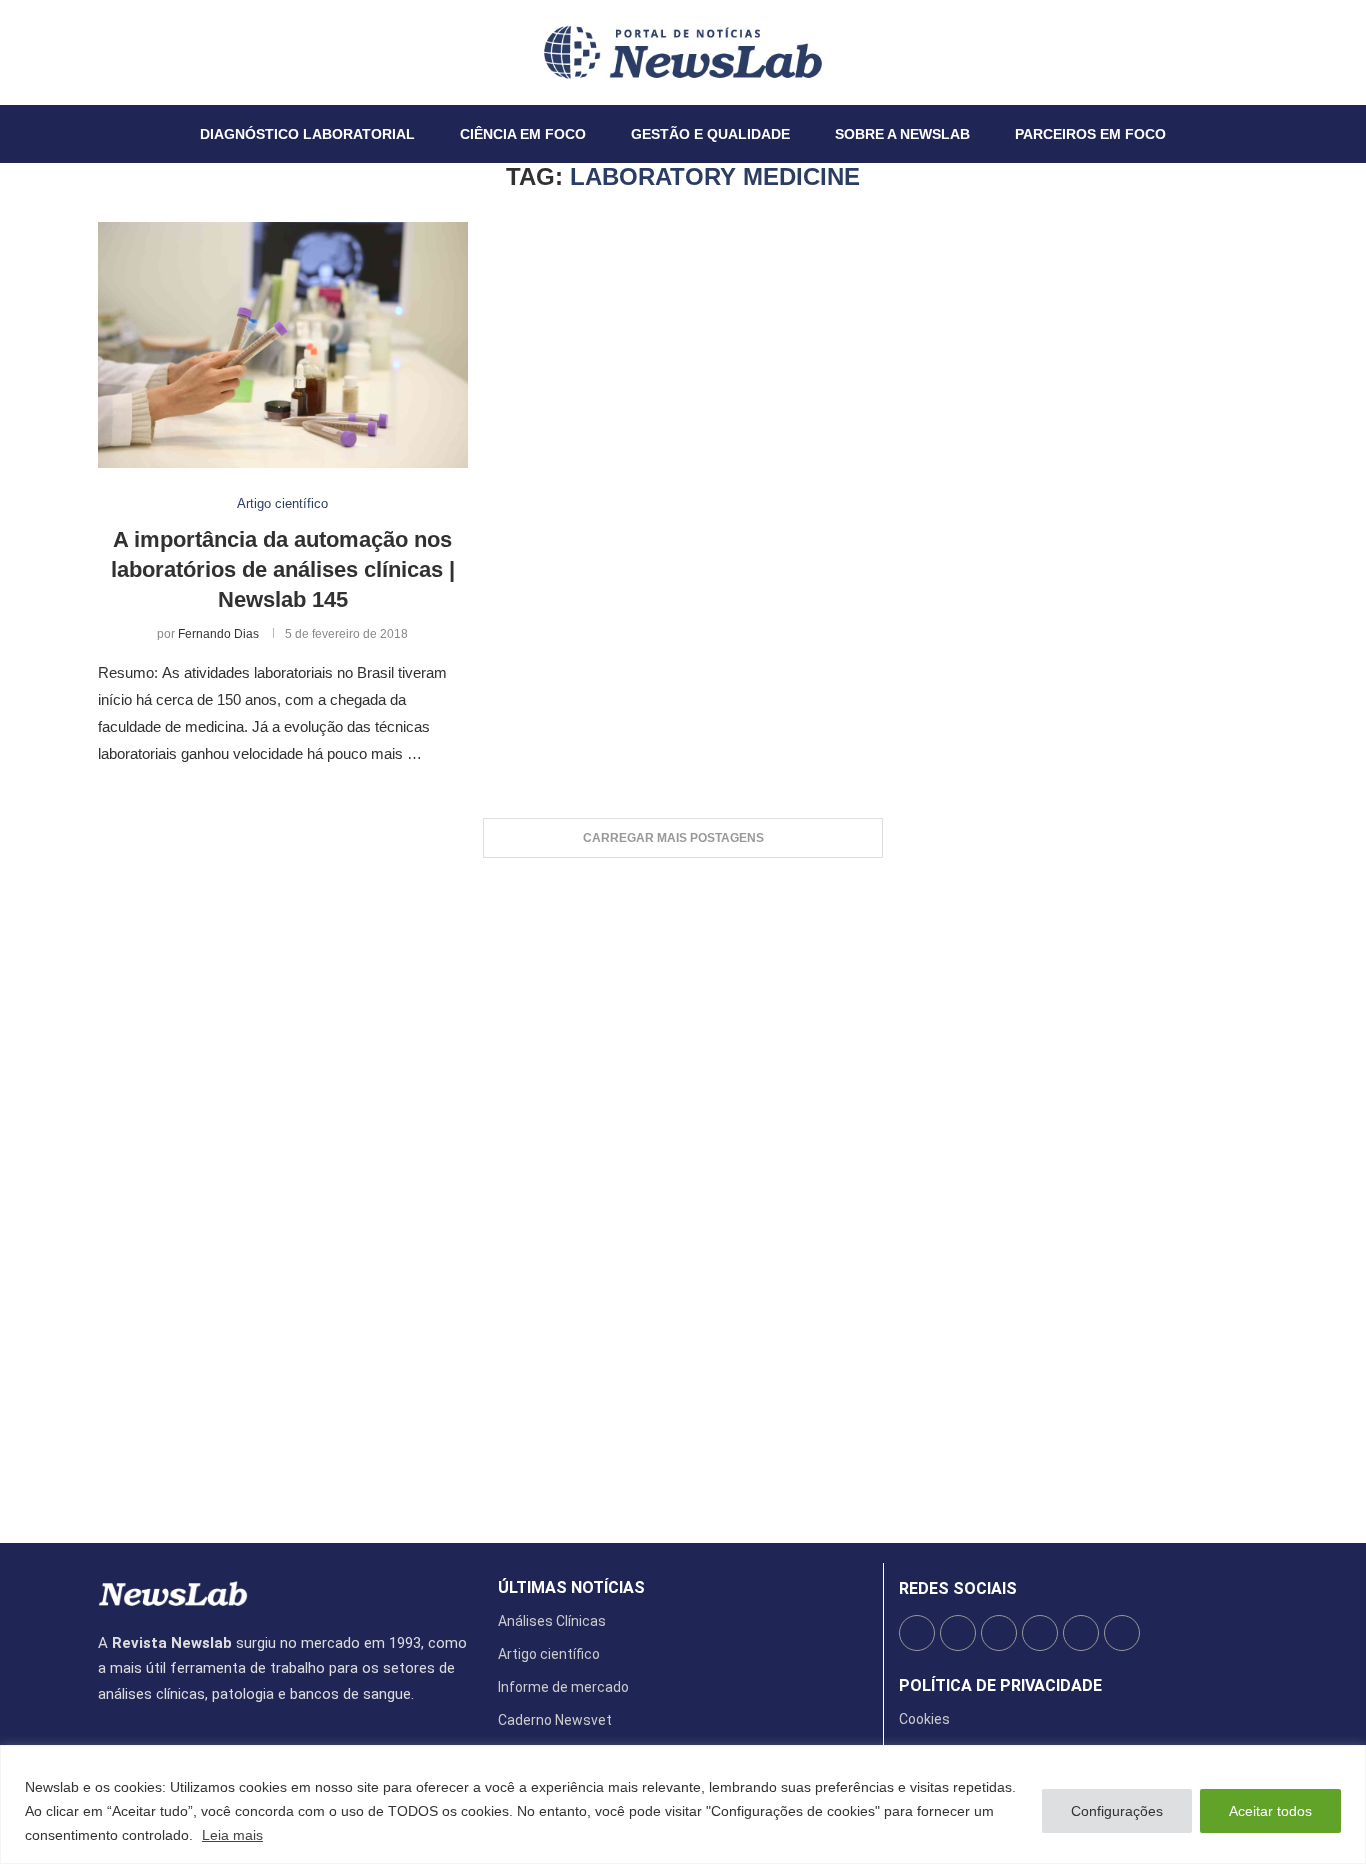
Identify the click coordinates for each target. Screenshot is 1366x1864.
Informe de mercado (563, 1687)
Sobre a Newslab (902, 134)
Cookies (924, 1719)
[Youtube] (147, 52)
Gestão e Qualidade (710, 134)
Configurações (1117, 1811)
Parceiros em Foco (1090, 134)
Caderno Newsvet (555, 1720)
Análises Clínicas (552, 1621)
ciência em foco (523, 134)
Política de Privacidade (1000, 1686)
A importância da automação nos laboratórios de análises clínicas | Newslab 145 (283, 569)
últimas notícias (571, 1588)
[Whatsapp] (159, 52)
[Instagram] (123, 52)
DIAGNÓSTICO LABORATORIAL (307, 134)
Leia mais (232, 1835)
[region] (683, 1804)
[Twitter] (111, 52)
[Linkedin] (135, 52)
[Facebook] (99, 52)
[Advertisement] (683, 1190)
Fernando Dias (218, 634)
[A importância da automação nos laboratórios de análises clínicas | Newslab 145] (283, 345)
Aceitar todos (1270, 1811)
